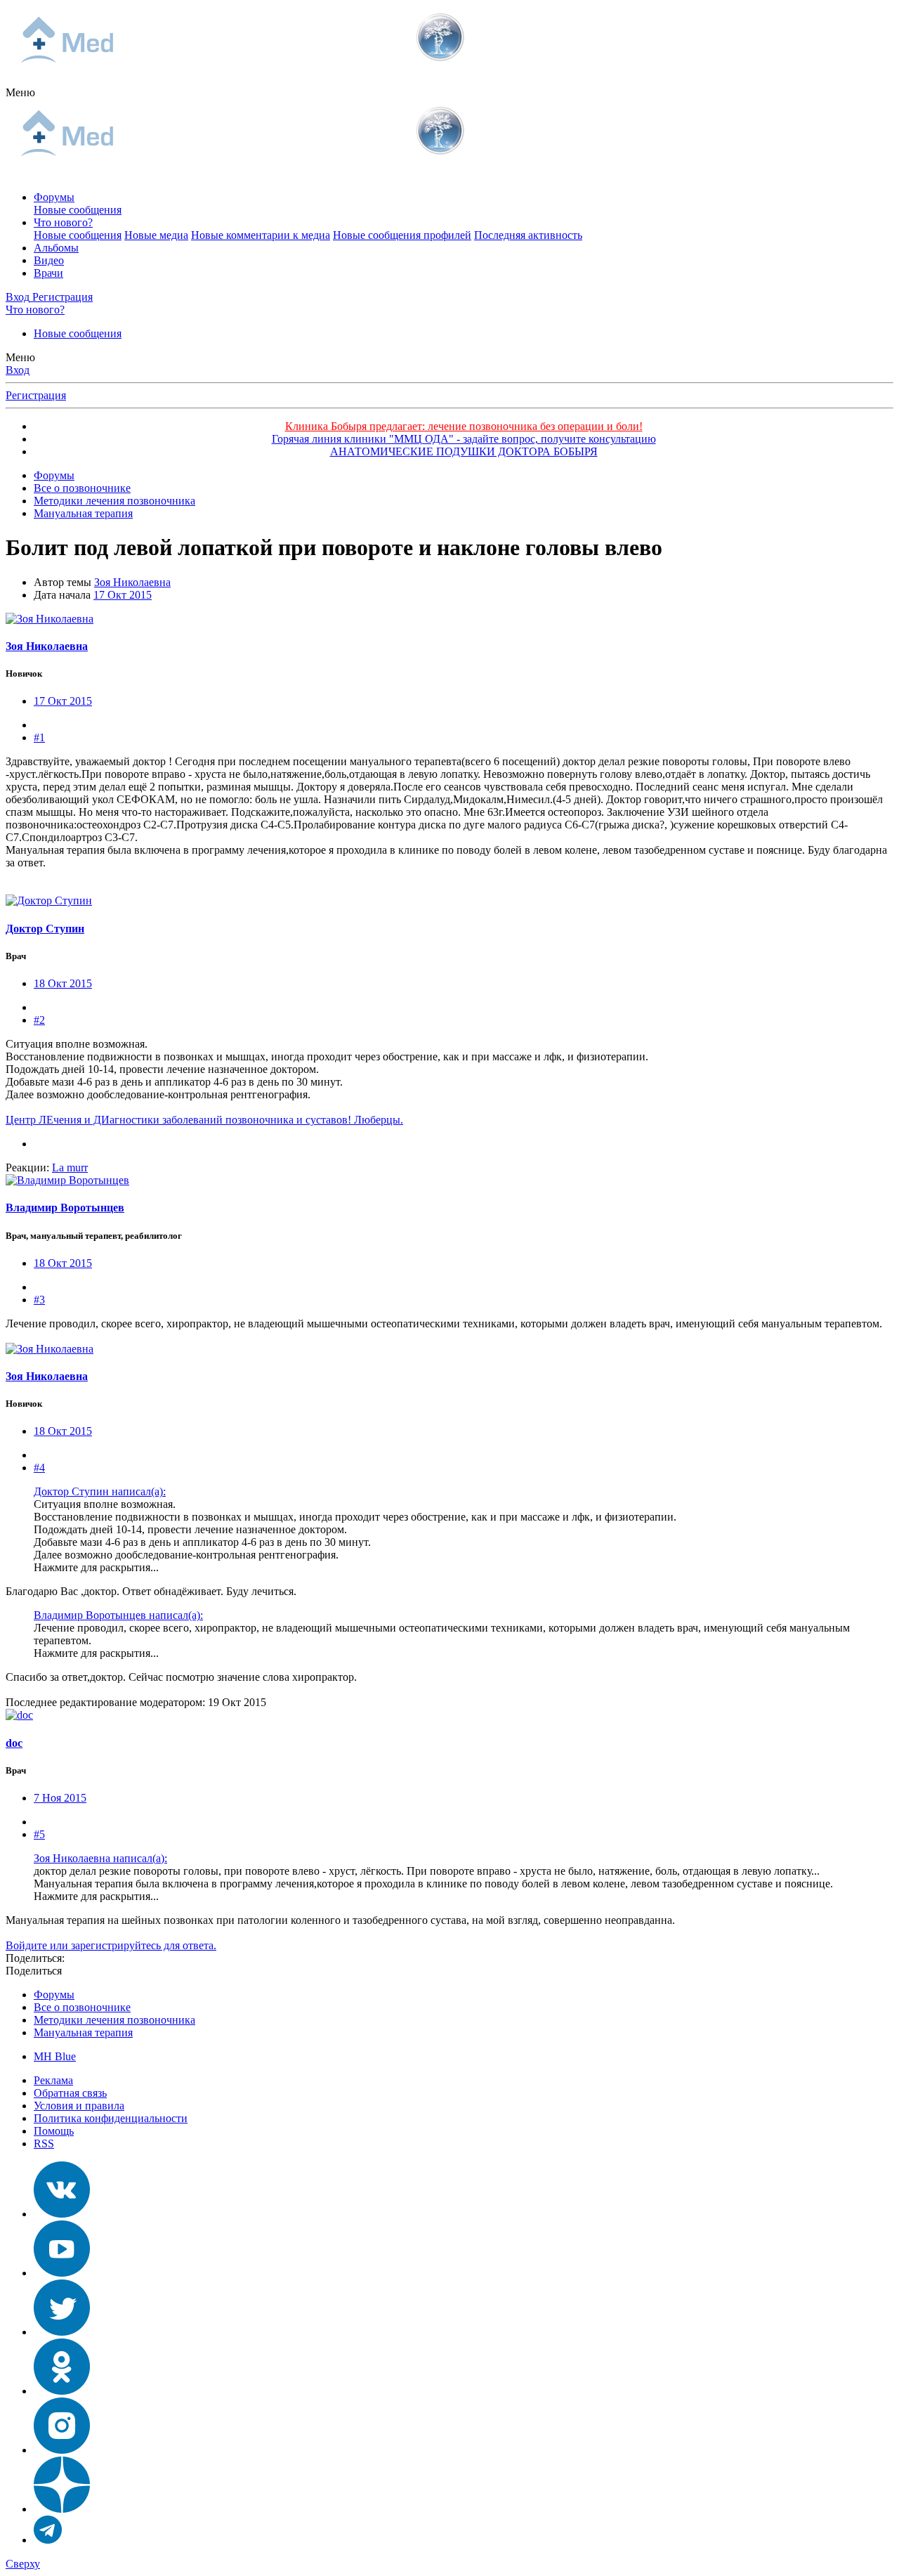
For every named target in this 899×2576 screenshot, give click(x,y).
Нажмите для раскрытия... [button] (96, 1567)
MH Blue (55, 2056)
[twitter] (62, 2332)
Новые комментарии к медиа (261, 235)
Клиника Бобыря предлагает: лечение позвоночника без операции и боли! (464, 426)
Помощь (54, 2131)
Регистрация (36, 395)
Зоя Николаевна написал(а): (100, 1858)
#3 (39, 1300)
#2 (39, 1020)
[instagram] (62, 2450)
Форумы (54, 197)
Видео (49, 260)
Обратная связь (70, 2093)
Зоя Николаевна (132, 582)
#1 (39, 737)
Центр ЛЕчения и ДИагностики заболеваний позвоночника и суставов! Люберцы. (204, 1120)
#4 (39, 1468)
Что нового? (63, 222)
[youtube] (62, 2273)
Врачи (48, 273)
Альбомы (56, 248)
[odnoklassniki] (62, 2391)
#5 (39, 1834)
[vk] (62, 2214)
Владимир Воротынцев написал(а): (118, 1615)
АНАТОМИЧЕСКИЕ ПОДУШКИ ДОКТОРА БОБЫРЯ (464, 451)
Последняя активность (528, 235)
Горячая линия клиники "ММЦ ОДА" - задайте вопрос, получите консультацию (464, 439)
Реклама (53, 2080)
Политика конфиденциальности (111, 2118)
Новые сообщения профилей (402, 235)
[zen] (62, 2509)
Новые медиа (156, 235)
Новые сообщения (78, 210)
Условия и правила (79, 2106)
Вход (18, 370)
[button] (20, 92)
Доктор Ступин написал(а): (100, 1491)
